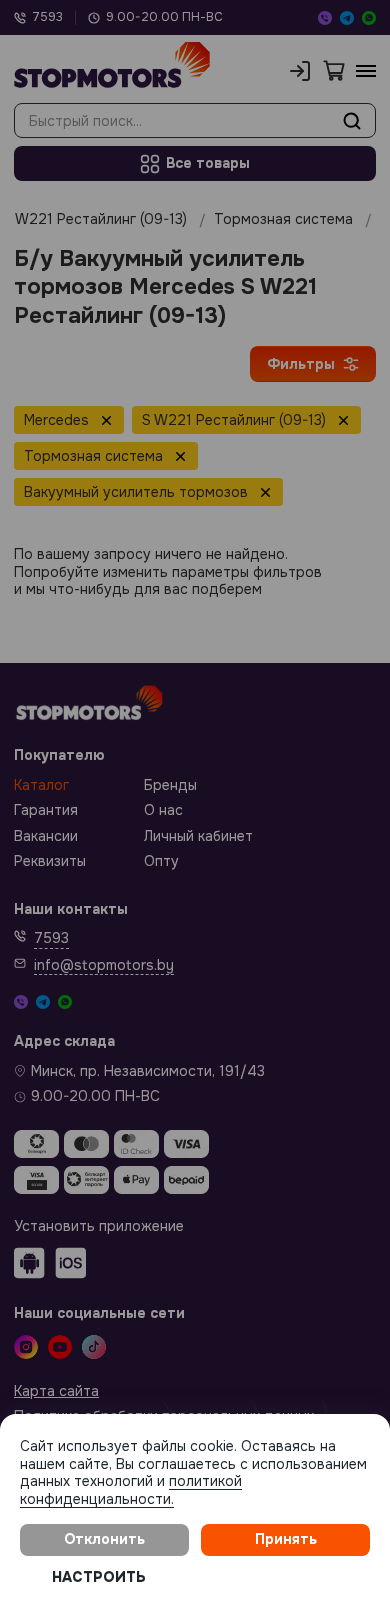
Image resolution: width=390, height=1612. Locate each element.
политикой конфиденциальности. (131, 1490)
